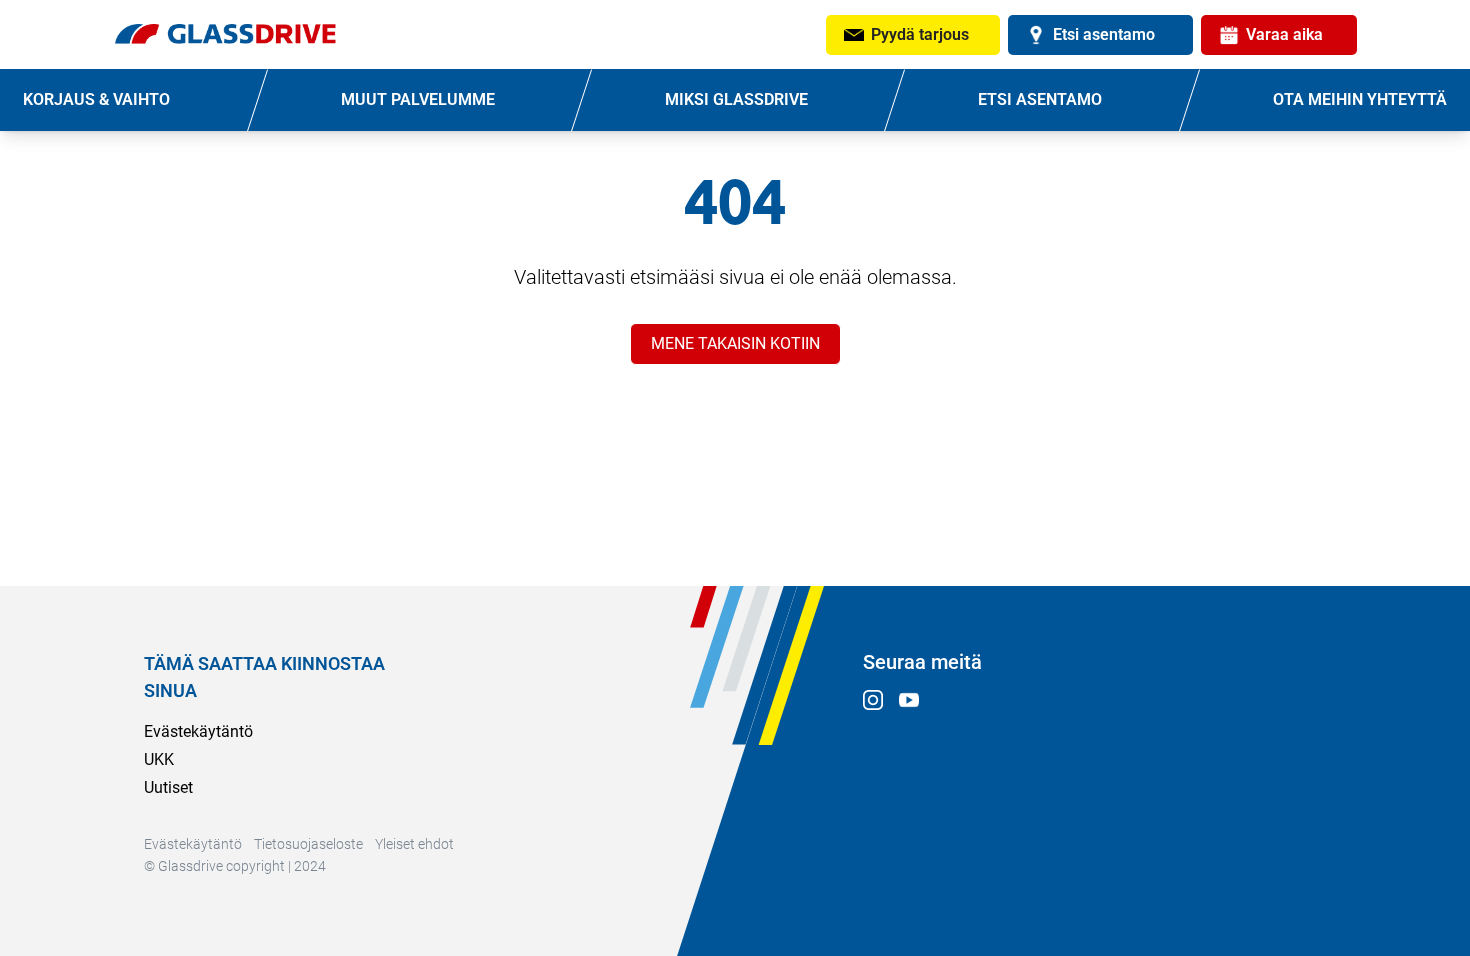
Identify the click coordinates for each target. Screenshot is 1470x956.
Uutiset (168, 787)
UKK (159, 759)
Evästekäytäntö (198, 731)
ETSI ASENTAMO (1040, 99)
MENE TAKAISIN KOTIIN (735, 343)
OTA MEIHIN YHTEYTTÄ (1360, 99)
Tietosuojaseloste (308, 844)
